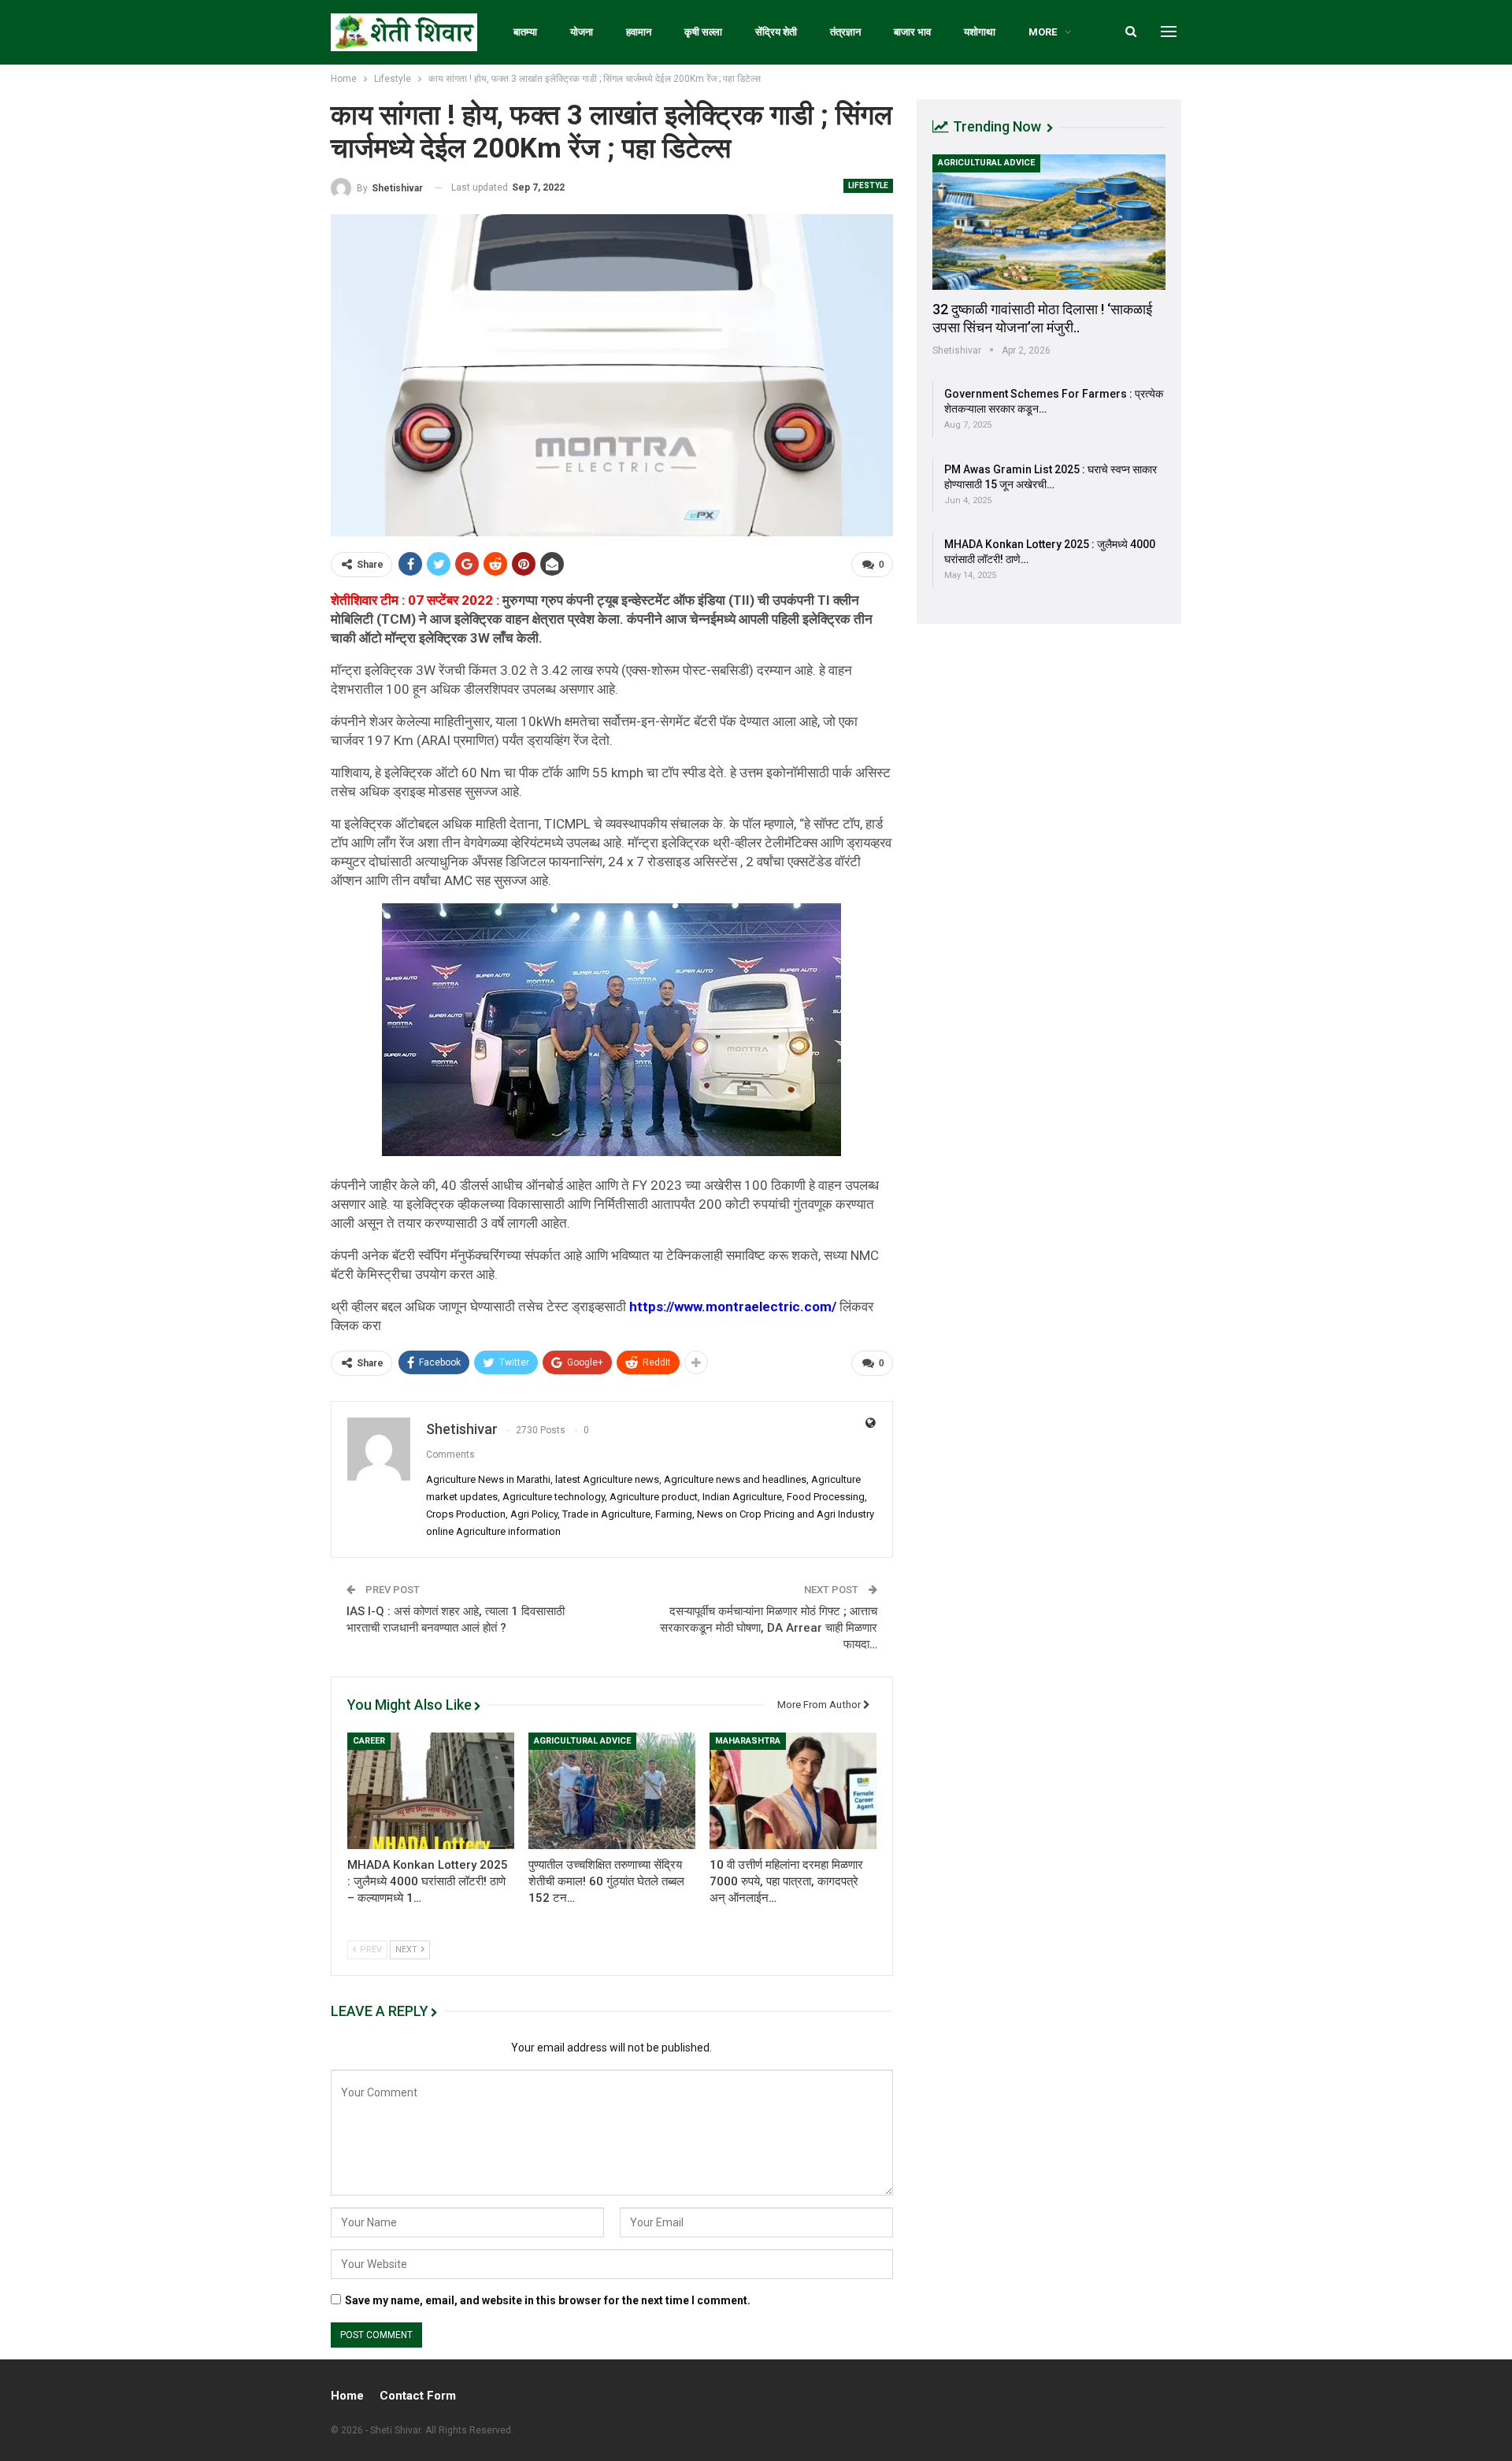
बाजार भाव (912, 32)
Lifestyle (868, 185)
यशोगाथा (980, 32)
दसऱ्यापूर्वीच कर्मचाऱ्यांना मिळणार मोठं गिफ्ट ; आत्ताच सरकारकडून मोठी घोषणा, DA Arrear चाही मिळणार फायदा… (769, 1628)
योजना (582, 32)
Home (347, 2396)
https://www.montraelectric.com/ (733, 1306)
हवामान (639, 32)
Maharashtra (748, 1741)
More (1043, 32)
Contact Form (418, 2396)
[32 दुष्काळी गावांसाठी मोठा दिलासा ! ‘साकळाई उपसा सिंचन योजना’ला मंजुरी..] (1049, 222)
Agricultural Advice (582, 1741)
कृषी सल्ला (703, 32)
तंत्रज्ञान (845, 32)
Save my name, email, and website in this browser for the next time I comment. (548, 2300)
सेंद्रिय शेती (776, 32)
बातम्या (525, 32)
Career (369, 1741)
